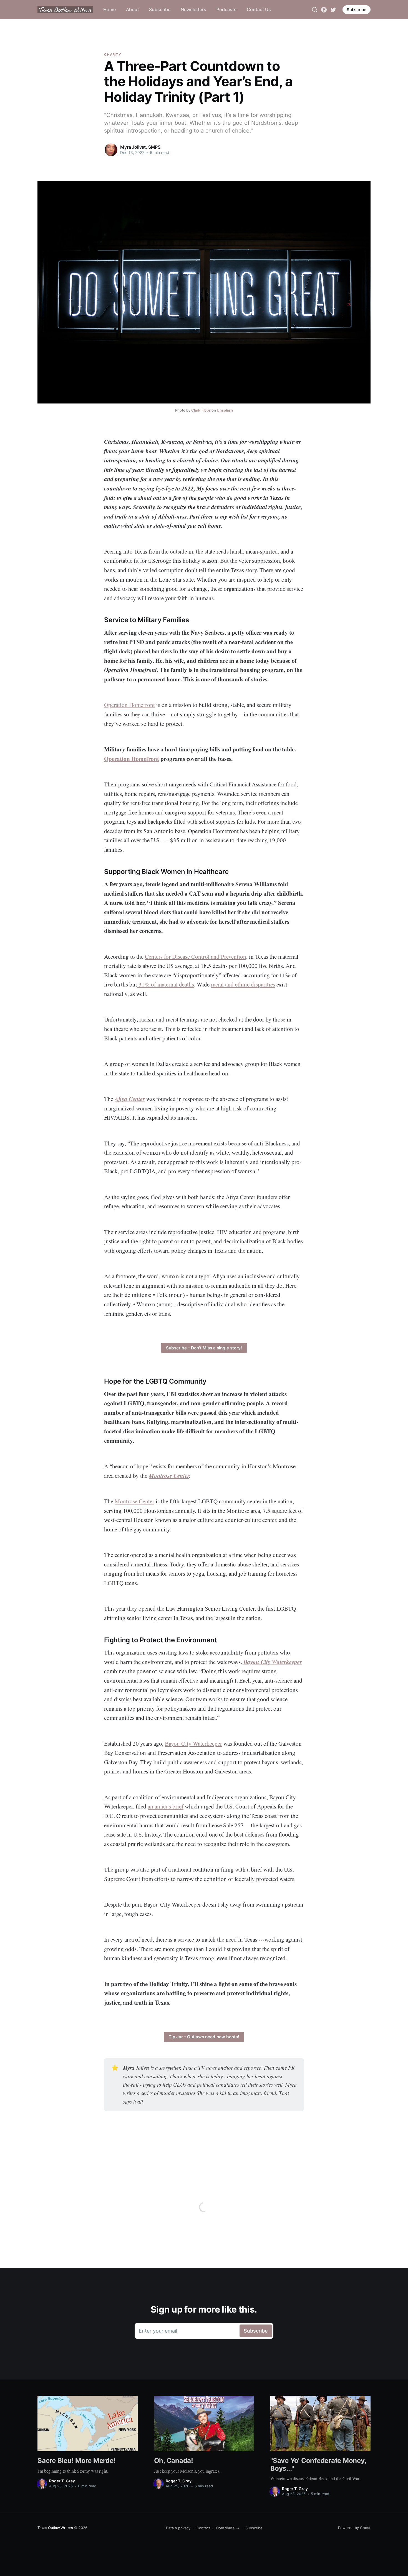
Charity (113, 54)
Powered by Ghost (354, 2528)
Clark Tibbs (201, 410)
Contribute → (228, 2528)
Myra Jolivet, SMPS (140, 147)
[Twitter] (333, 9)
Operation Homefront (129, 705)
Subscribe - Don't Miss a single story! (204, 1348)
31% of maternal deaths (166, 984)
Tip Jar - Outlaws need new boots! (204, 2037)
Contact (203, 2528)
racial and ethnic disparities (243, 984)
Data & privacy (178, 2528)
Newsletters (193, 9)
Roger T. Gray (62, 2481)
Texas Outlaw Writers (55, 2528)
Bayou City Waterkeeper (273, 1662)
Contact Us (259, 9)
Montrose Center (169, 1476)
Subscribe (160, 9)
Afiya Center (130, 1099)
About (133, 9)
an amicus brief (166, 1806)
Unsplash (225, 410)
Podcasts (226, 9)
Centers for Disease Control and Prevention (196, 956)
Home (109, 9)
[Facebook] (324, 9)
